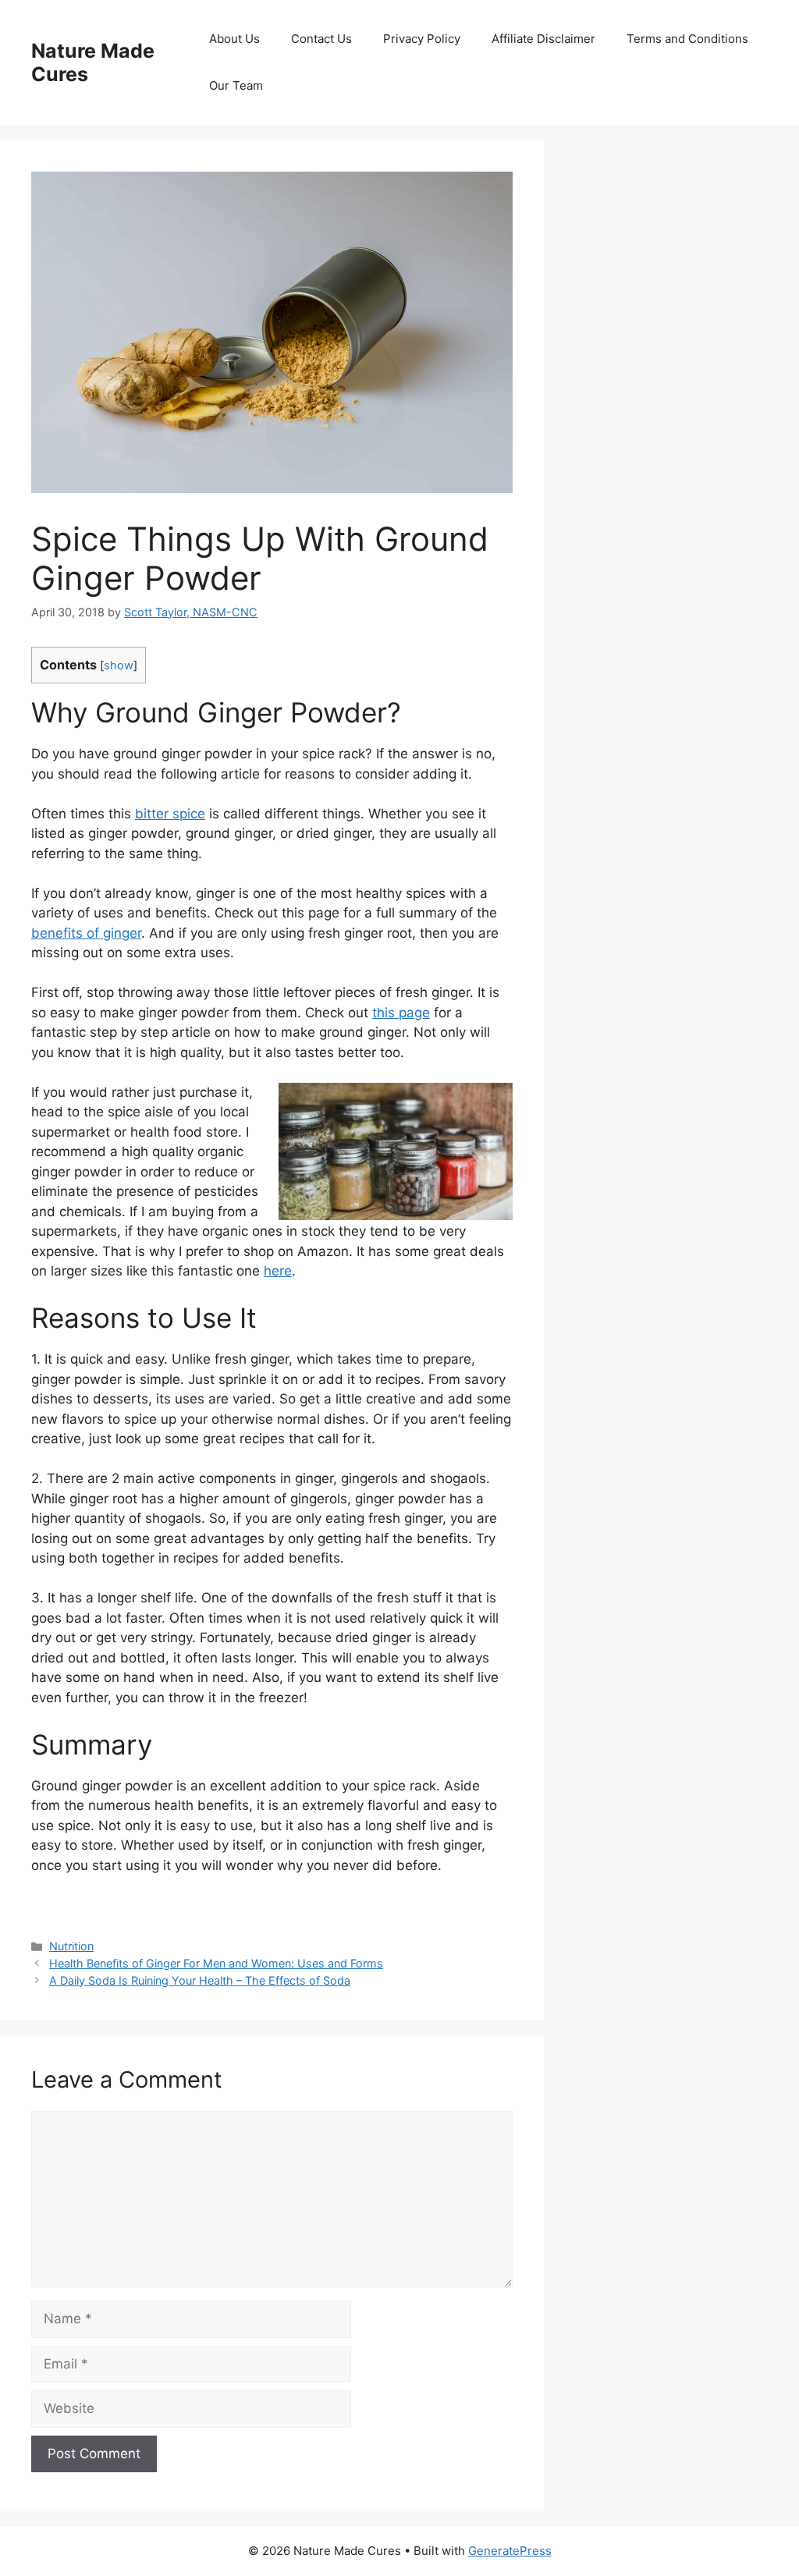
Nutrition (71, 1946)
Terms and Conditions (687, 39)
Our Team (236, 85)
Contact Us (321, 39)
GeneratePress (510, 2551)
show (119, 665)
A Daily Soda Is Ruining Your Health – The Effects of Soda (200, 1980)
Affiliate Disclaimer (543, 39)
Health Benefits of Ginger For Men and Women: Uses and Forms (216, 1963)
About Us (234, 39)
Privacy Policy (422, 39)
